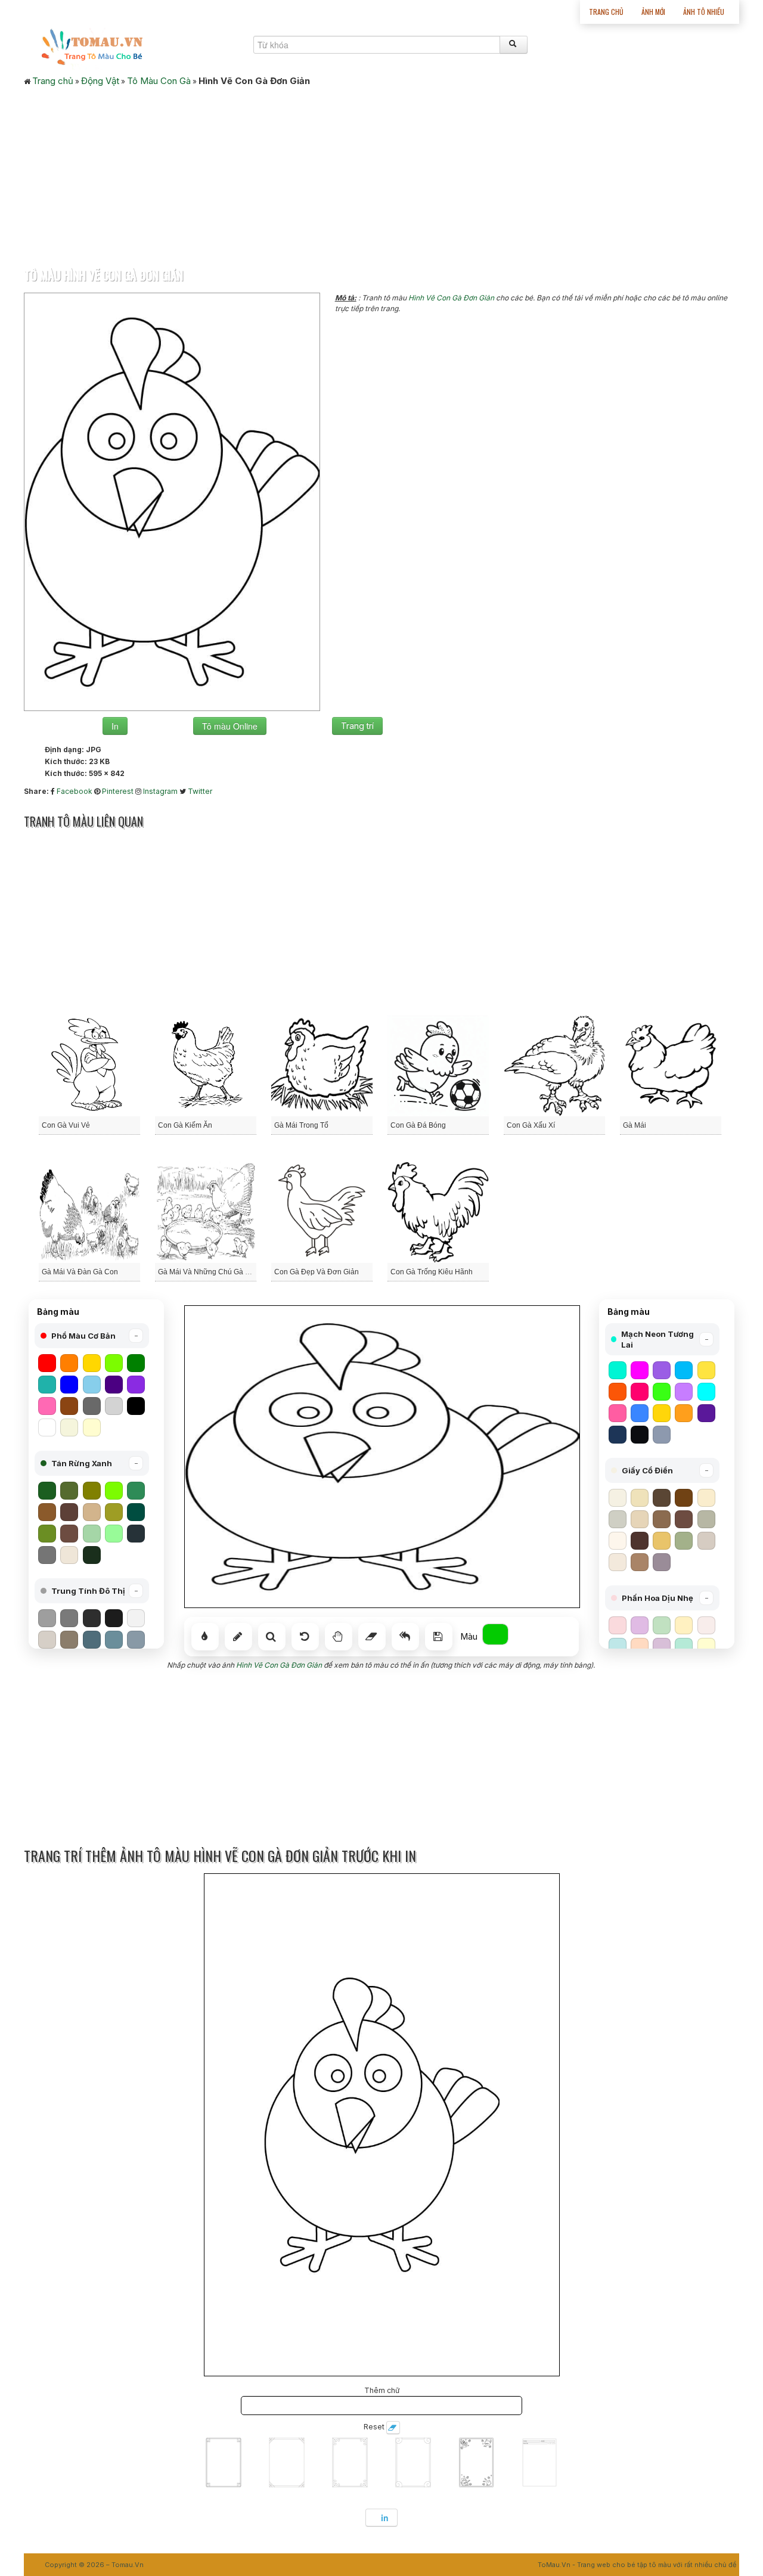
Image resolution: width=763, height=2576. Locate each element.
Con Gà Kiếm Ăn (185, 1125)
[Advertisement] (381, 173)
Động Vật (100, 81)
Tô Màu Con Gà (159, 81)
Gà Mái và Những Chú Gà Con (208, 1272)
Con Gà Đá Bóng (418, 1125)
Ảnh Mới (653, 12)
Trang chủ (606, 12)
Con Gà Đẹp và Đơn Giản (317, 1272)
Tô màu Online (230, 726)
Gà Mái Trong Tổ (301, 1125)
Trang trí (357, 726)
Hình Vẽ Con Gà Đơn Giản (451, 298)
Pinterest (118, 791)
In (115, 726)
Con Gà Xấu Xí (531, 1125)
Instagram (160, 791)
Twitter (200, 791)
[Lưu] (439, 1637)
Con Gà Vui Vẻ (66, 1125)
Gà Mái (635, 1125)
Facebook (75, 791)
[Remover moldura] (393, 2428)
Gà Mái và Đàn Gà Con (80, 1272)
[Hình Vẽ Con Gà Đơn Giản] (172, 501)
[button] (92, 1336)
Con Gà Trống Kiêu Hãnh (432, 1272)
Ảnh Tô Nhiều (704, 12)
